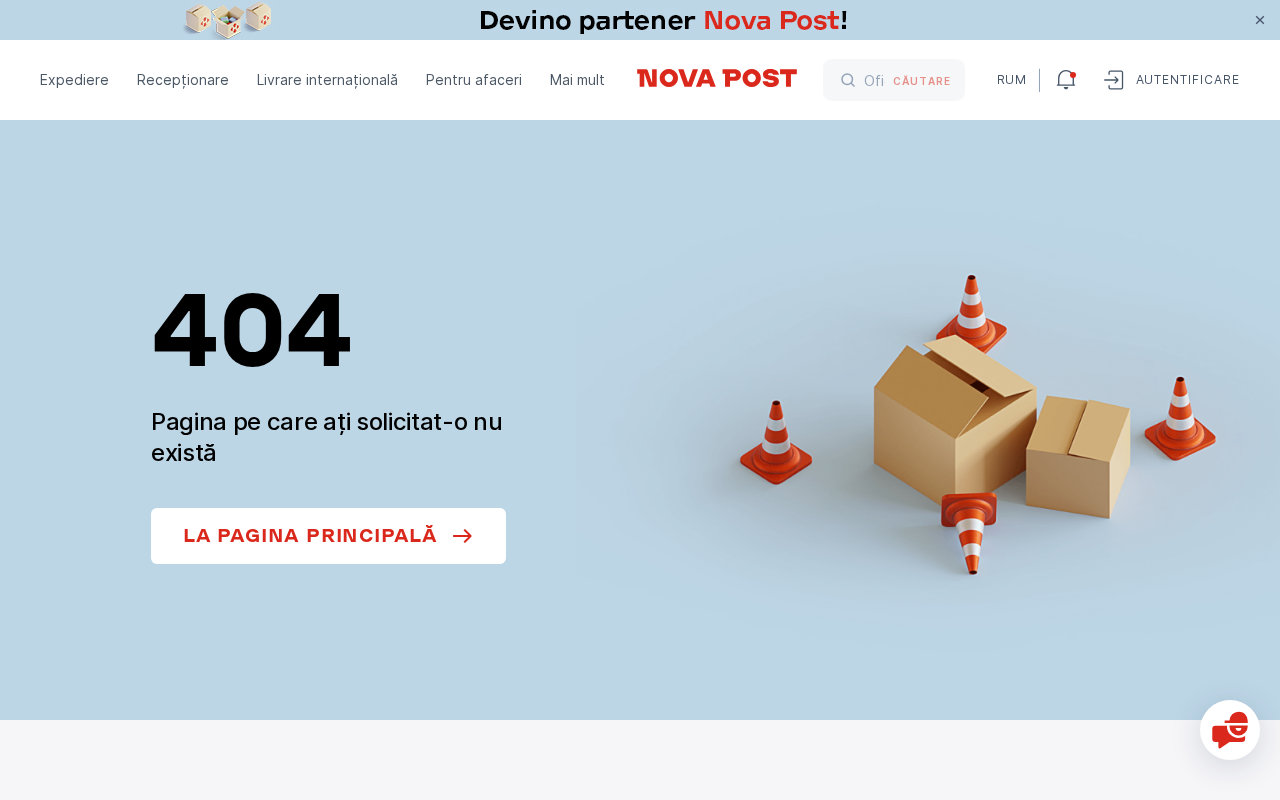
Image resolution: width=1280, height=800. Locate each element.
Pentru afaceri (474, 79)
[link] (640, 20)
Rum (1010, 79)
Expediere (74, 79)
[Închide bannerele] (1260, 20)
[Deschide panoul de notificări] (1066, 80)
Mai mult (577, 79)
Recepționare (183, 79)
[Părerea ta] (1230, 730)
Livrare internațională (327, 79)
